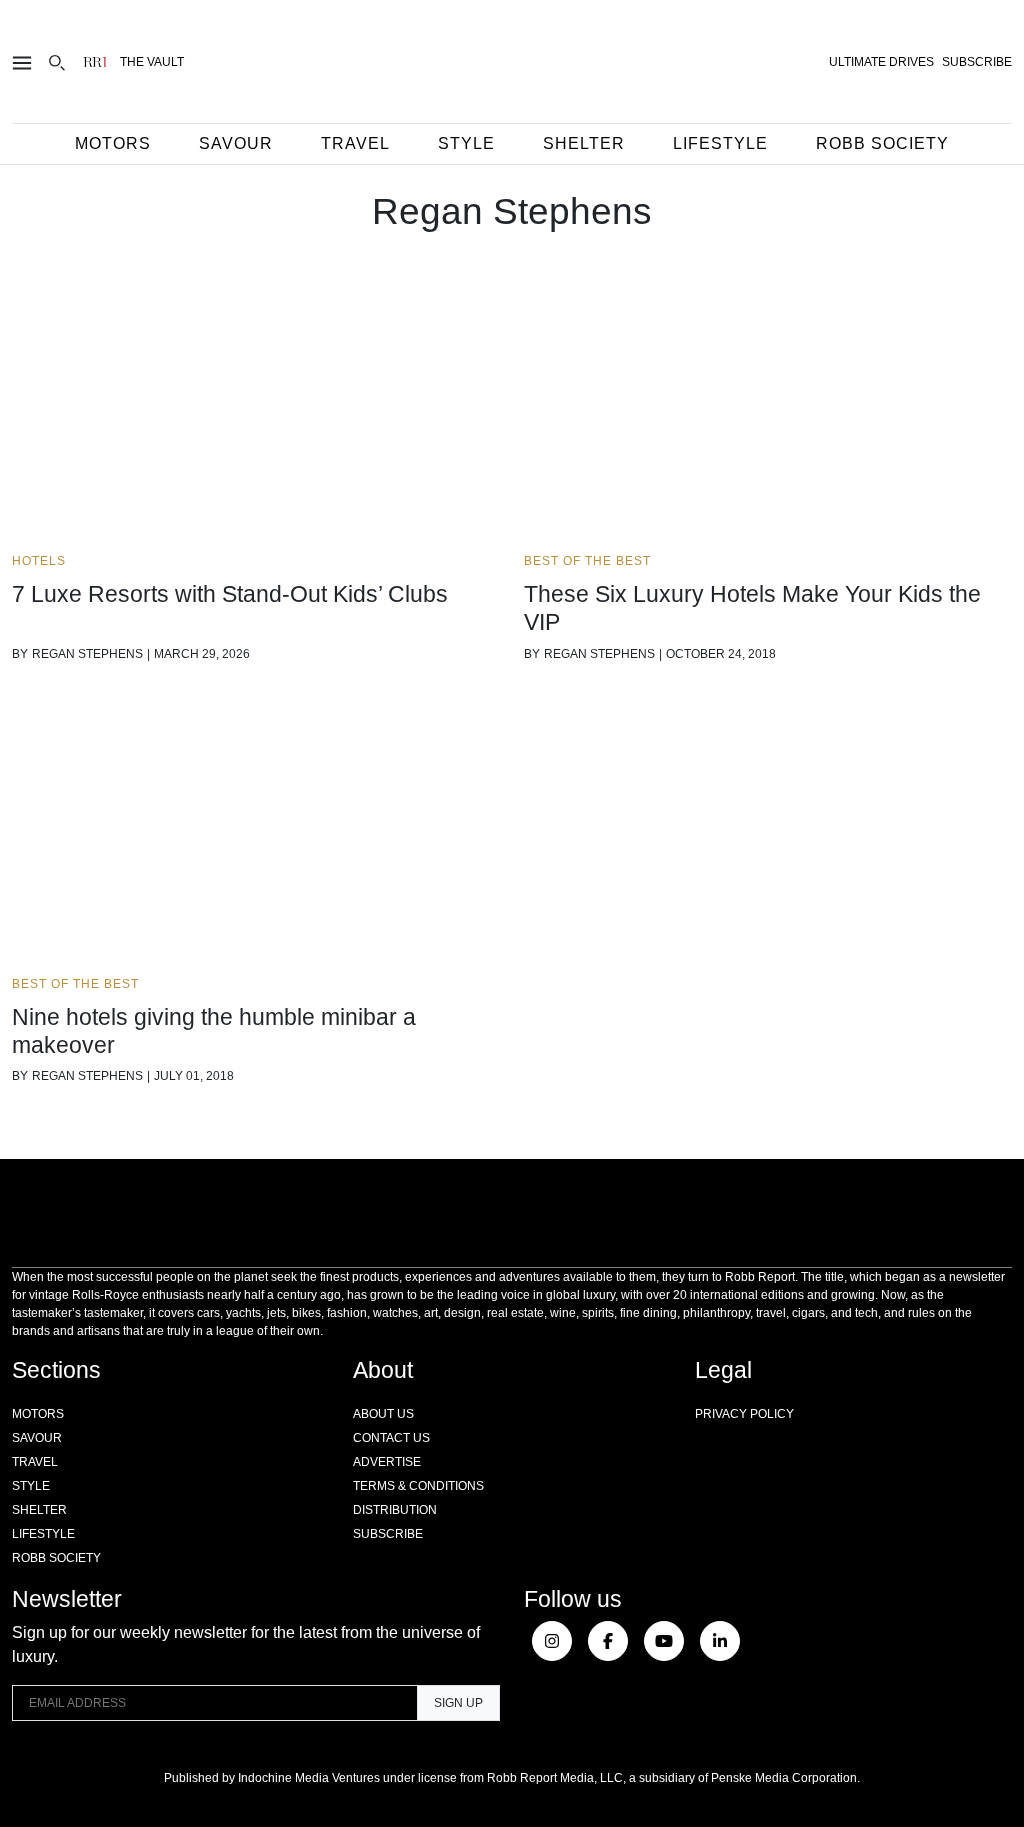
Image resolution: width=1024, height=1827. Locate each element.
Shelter (584, 143)
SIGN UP (458, 1703)
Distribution (395, 1510)
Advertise (387, 1462)
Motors (113, 143)
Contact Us (391, 1438)
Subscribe (388, 1534)
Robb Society (882, 143)
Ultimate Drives (881, 62)
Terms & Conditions (418, 1486)
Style (466, 143)
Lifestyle (720, 143)
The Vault (152, 62)
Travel (355, 143)
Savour (236, 143)
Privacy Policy (744, 1414)
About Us (383, 1414)
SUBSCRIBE (977, 62)
